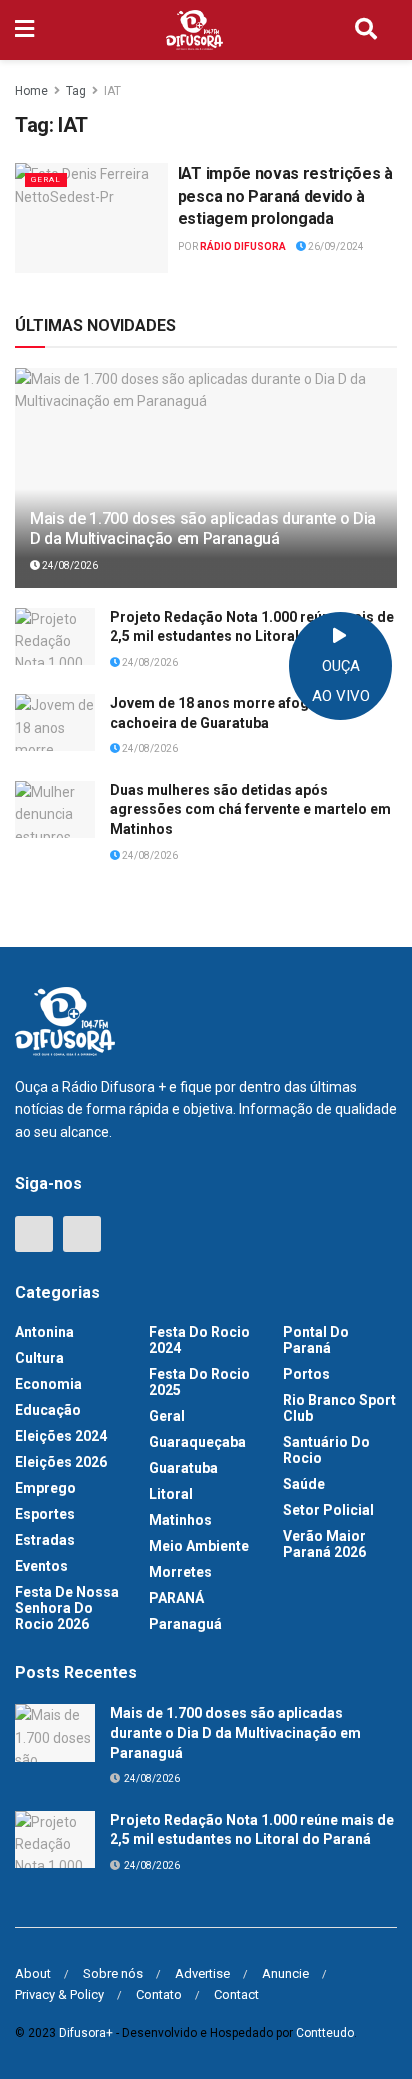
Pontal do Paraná (316, 1340)
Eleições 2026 (61, 1462)
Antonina (44, 1332)
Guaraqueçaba (197, 1442)
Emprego (45, 1488)
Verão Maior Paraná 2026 (324, 1544)
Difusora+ (86, 2033)
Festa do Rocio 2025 (199, 1382)
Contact (236, 1994)
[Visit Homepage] (195, 30)
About (33, 1973)
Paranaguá (185, 1624)
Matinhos (180, 1520)
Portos (306, 1374)
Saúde (304, 1484)
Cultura (39, 1358)
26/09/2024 (335, 246)
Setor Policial (328, 1510)
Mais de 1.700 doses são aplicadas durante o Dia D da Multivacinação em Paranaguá (203, 529)
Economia (48, 1384)
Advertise (202, 1973)
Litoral (171, 1494)
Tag (76, 91)
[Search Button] (366, 30)
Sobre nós (113, 1973)
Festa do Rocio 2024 (199, 1340)
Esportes (45, 1514)
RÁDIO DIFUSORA (243, 246)
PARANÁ (176, 1598)
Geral (46, 179)
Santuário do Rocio (326, 1450)
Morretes (180, 1572)
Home (31, 91)
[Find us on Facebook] (34, 1234)
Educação (48, 1410)
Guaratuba (183, 1468)
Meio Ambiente (199, 1546)
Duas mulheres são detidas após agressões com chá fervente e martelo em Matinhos (250, 809)
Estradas (45, 1540)
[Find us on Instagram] (82, 1234)
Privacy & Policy (59, 1994)
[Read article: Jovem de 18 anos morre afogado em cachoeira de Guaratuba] (55, 722)
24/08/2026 (69, 565)
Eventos (41, 1566)
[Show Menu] (24, 30)
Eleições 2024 (61, 1436)
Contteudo (325, 2033)
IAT (112, 91)
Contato (159, 1994)
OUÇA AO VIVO (341, 681)
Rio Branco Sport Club (339, 1408)
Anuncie (285, 1973)
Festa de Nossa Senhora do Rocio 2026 (67, 1608)
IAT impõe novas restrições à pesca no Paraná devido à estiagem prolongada (285, 196)
